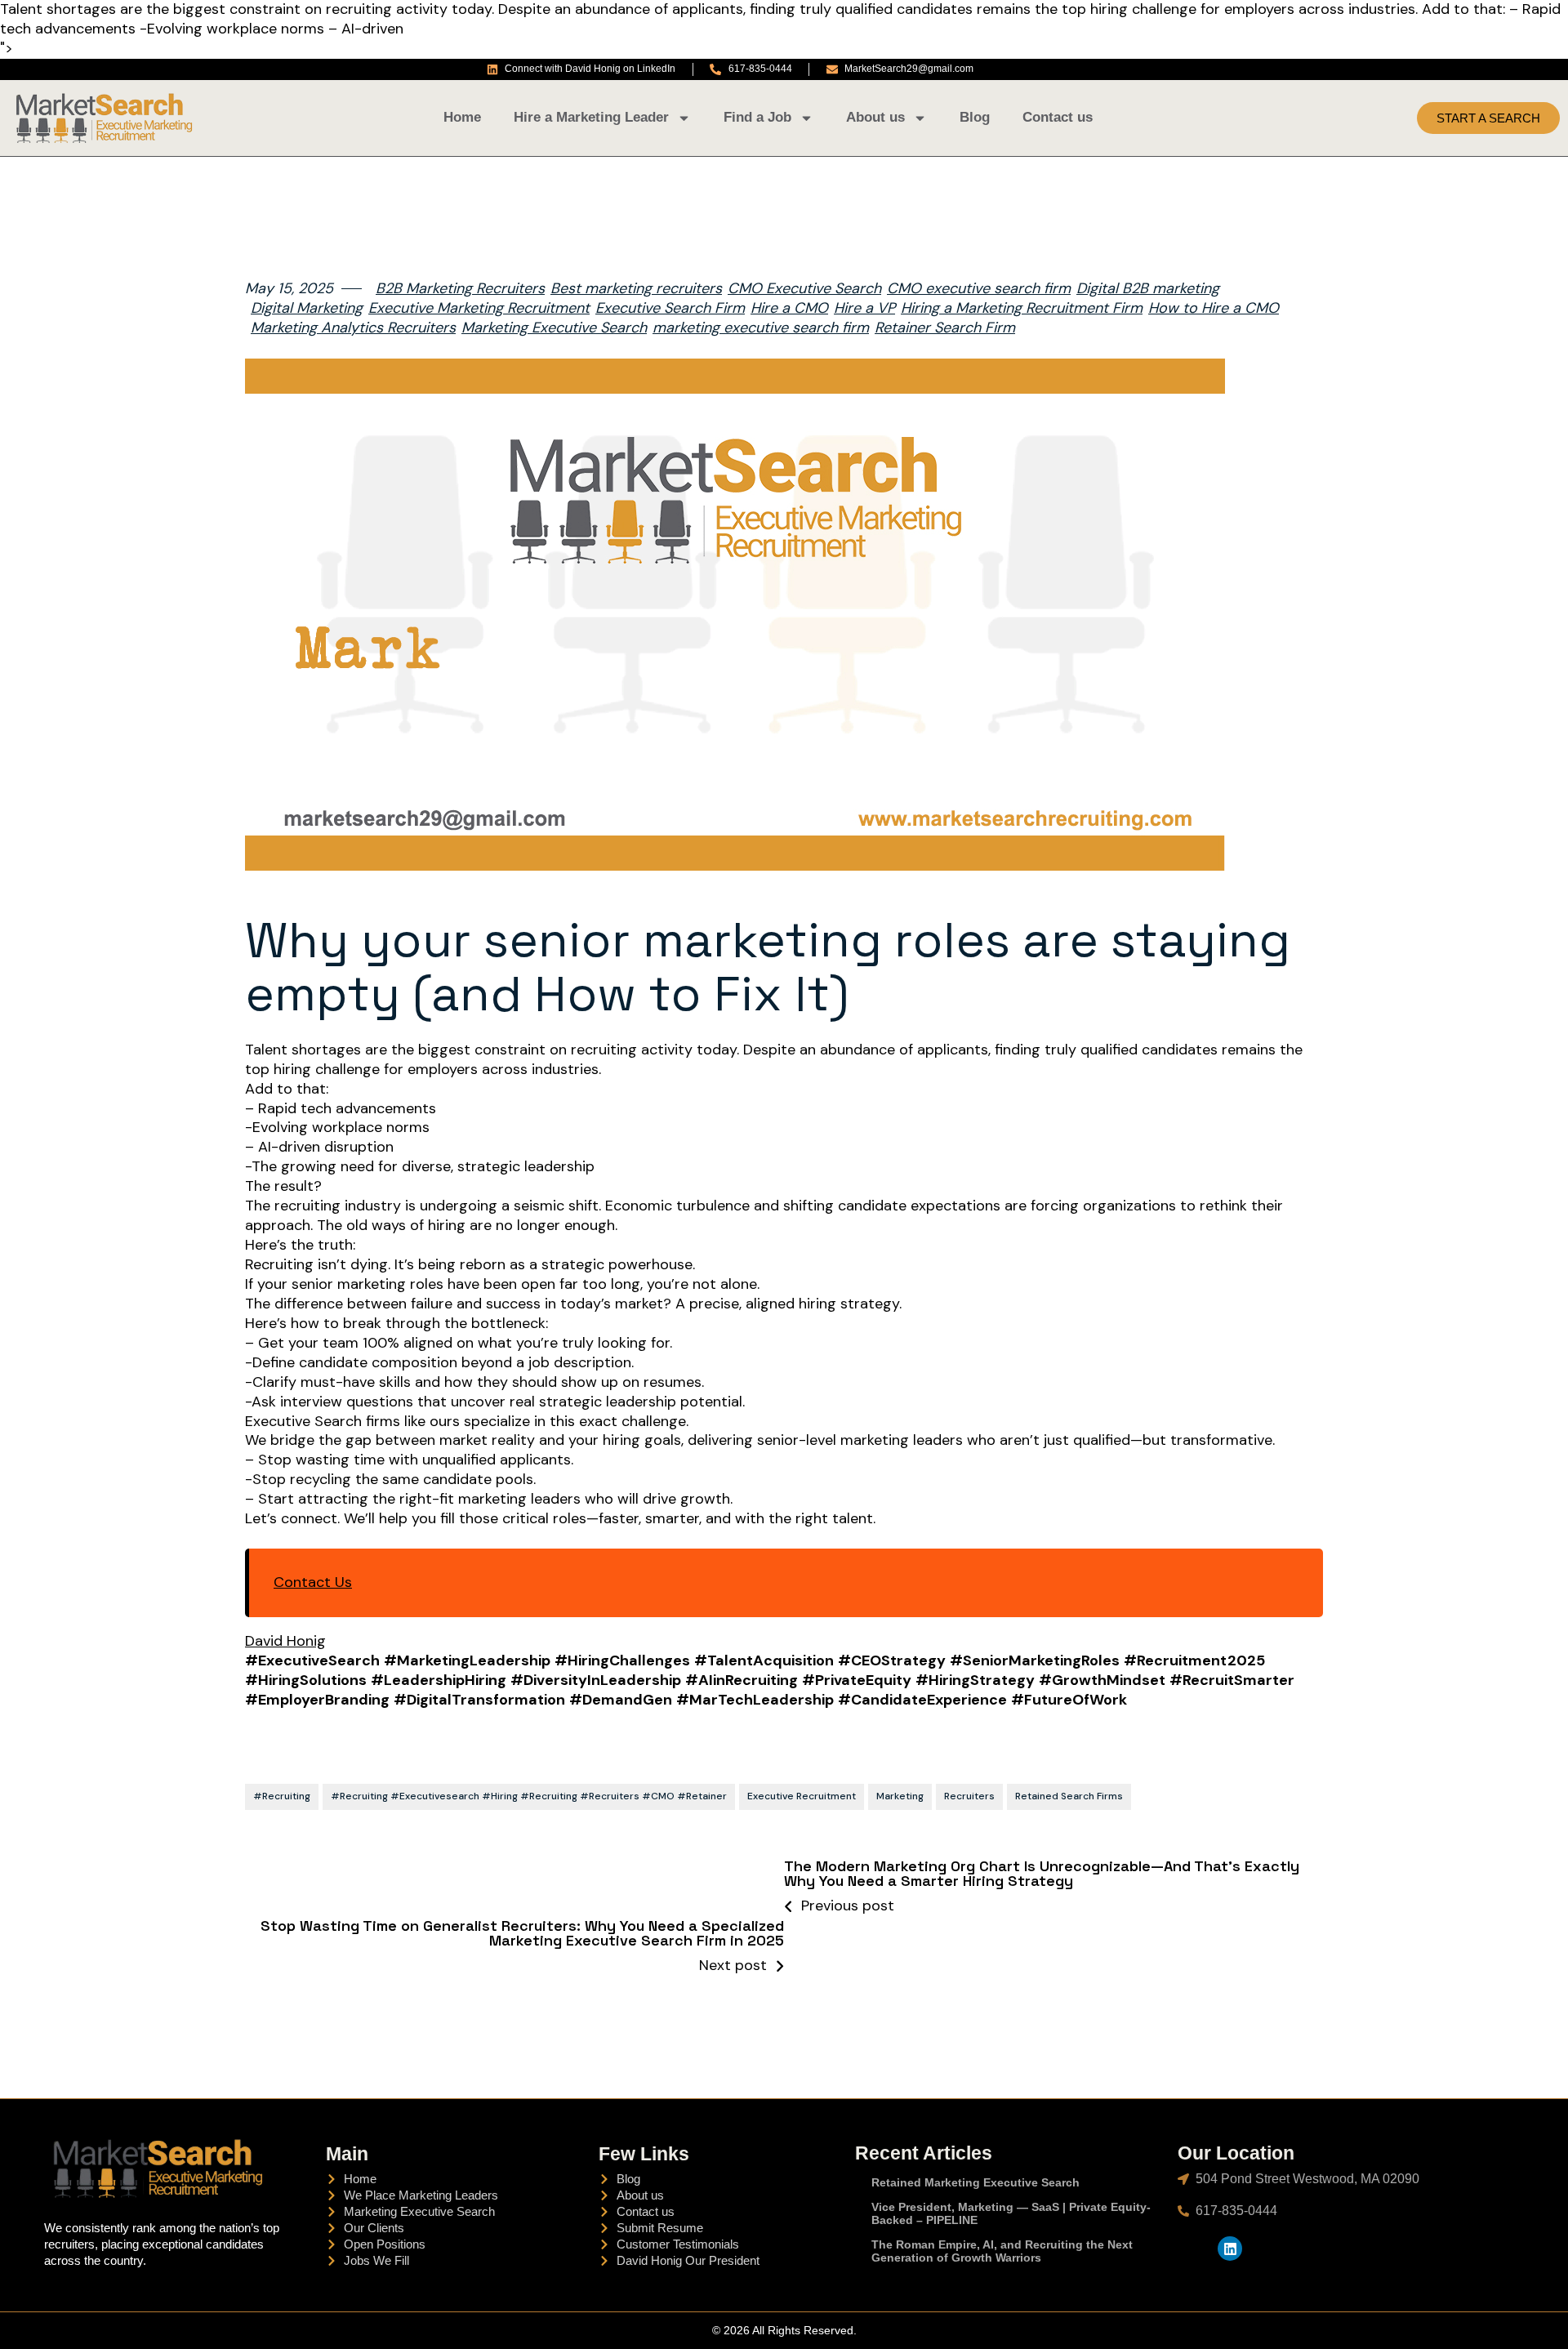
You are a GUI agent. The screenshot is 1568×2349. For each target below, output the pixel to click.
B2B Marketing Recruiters (460, 289)
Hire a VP (864, 308)
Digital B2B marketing (1148, 289)
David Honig (285, 1641)
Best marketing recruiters (636, 289)
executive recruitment (802, 1796)
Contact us (1058, 117)
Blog (975, 117)
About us (875, 117)
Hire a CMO (789, 308)
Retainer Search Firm (945, 328)
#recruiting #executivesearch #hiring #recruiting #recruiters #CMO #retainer (529, 1796)
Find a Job (757, 117)
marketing (900, 1796)
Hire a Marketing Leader (591, 117)
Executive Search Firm (670, 308)
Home (462, 117)
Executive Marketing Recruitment (479, 308)
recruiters (969, 1796)
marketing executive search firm (761, 328)
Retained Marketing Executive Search (976, 2182)
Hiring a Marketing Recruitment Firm (1022, 308)
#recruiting (282, 1796)
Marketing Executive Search (554, 328)
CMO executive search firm (979, 289)
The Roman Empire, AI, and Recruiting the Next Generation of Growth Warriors (1002, 2251)
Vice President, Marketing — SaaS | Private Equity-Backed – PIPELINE (1011, 2213)
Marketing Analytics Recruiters (353, 328)
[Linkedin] (1230, 2249)
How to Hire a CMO (1214, 308)
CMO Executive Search (804, 289)
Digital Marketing (307, 308)
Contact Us (313, 1582)
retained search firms (1069, 1796)
